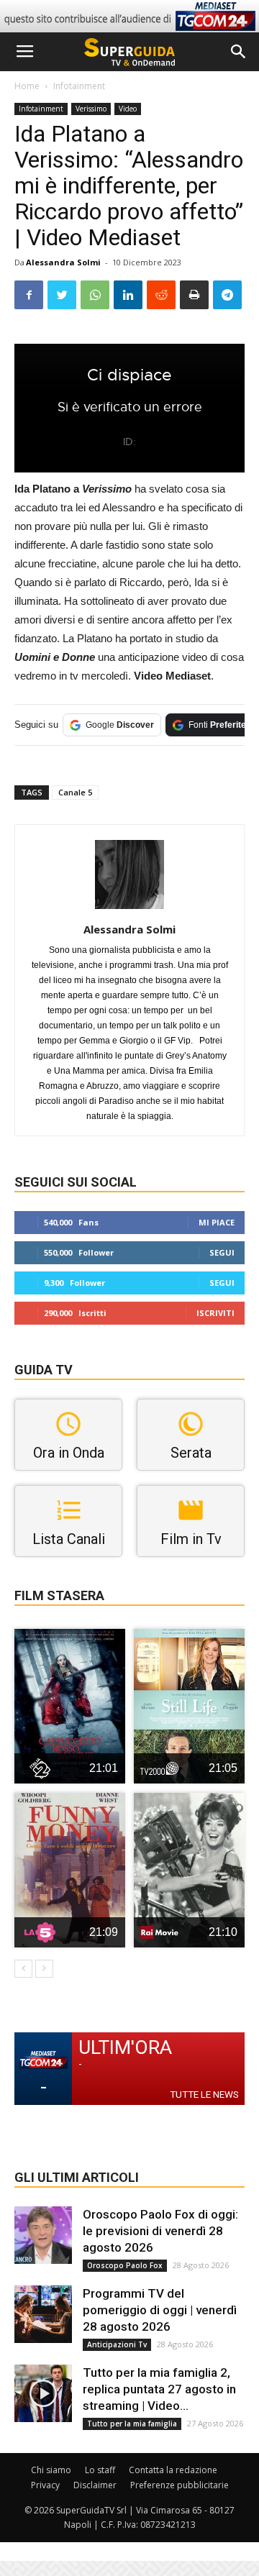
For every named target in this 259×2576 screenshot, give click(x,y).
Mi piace (217, 1222)
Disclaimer (95, 2485)
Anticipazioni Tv (117, 2344)
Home (27, 86)
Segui (222, 1252)
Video (128, 109)
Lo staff (100, 2470)
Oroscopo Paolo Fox (125, 2265)
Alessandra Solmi (63, 262)
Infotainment (79, 86)
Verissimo (91, 109)
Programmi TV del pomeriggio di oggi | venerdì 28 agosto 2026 (160, 2310)
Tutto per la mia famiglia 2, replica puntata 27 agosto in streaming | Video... (159, 2389)
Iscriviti (215, 1313)
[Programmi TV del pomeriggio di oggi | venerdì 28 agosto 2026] (43, 2314)
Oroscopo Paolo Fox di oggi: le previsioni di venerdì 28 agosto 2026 (160, 2231)
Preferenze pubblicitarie (180, 2485)
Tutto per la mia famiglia (132, 2424)
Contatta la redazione (173, 2470)
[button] (239, 52)
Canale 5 (75, 792)
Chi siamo (51, 2470)
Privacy (45, 2485)
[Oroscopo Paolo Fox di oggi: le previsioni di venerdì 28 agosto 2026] (43, 2235)
